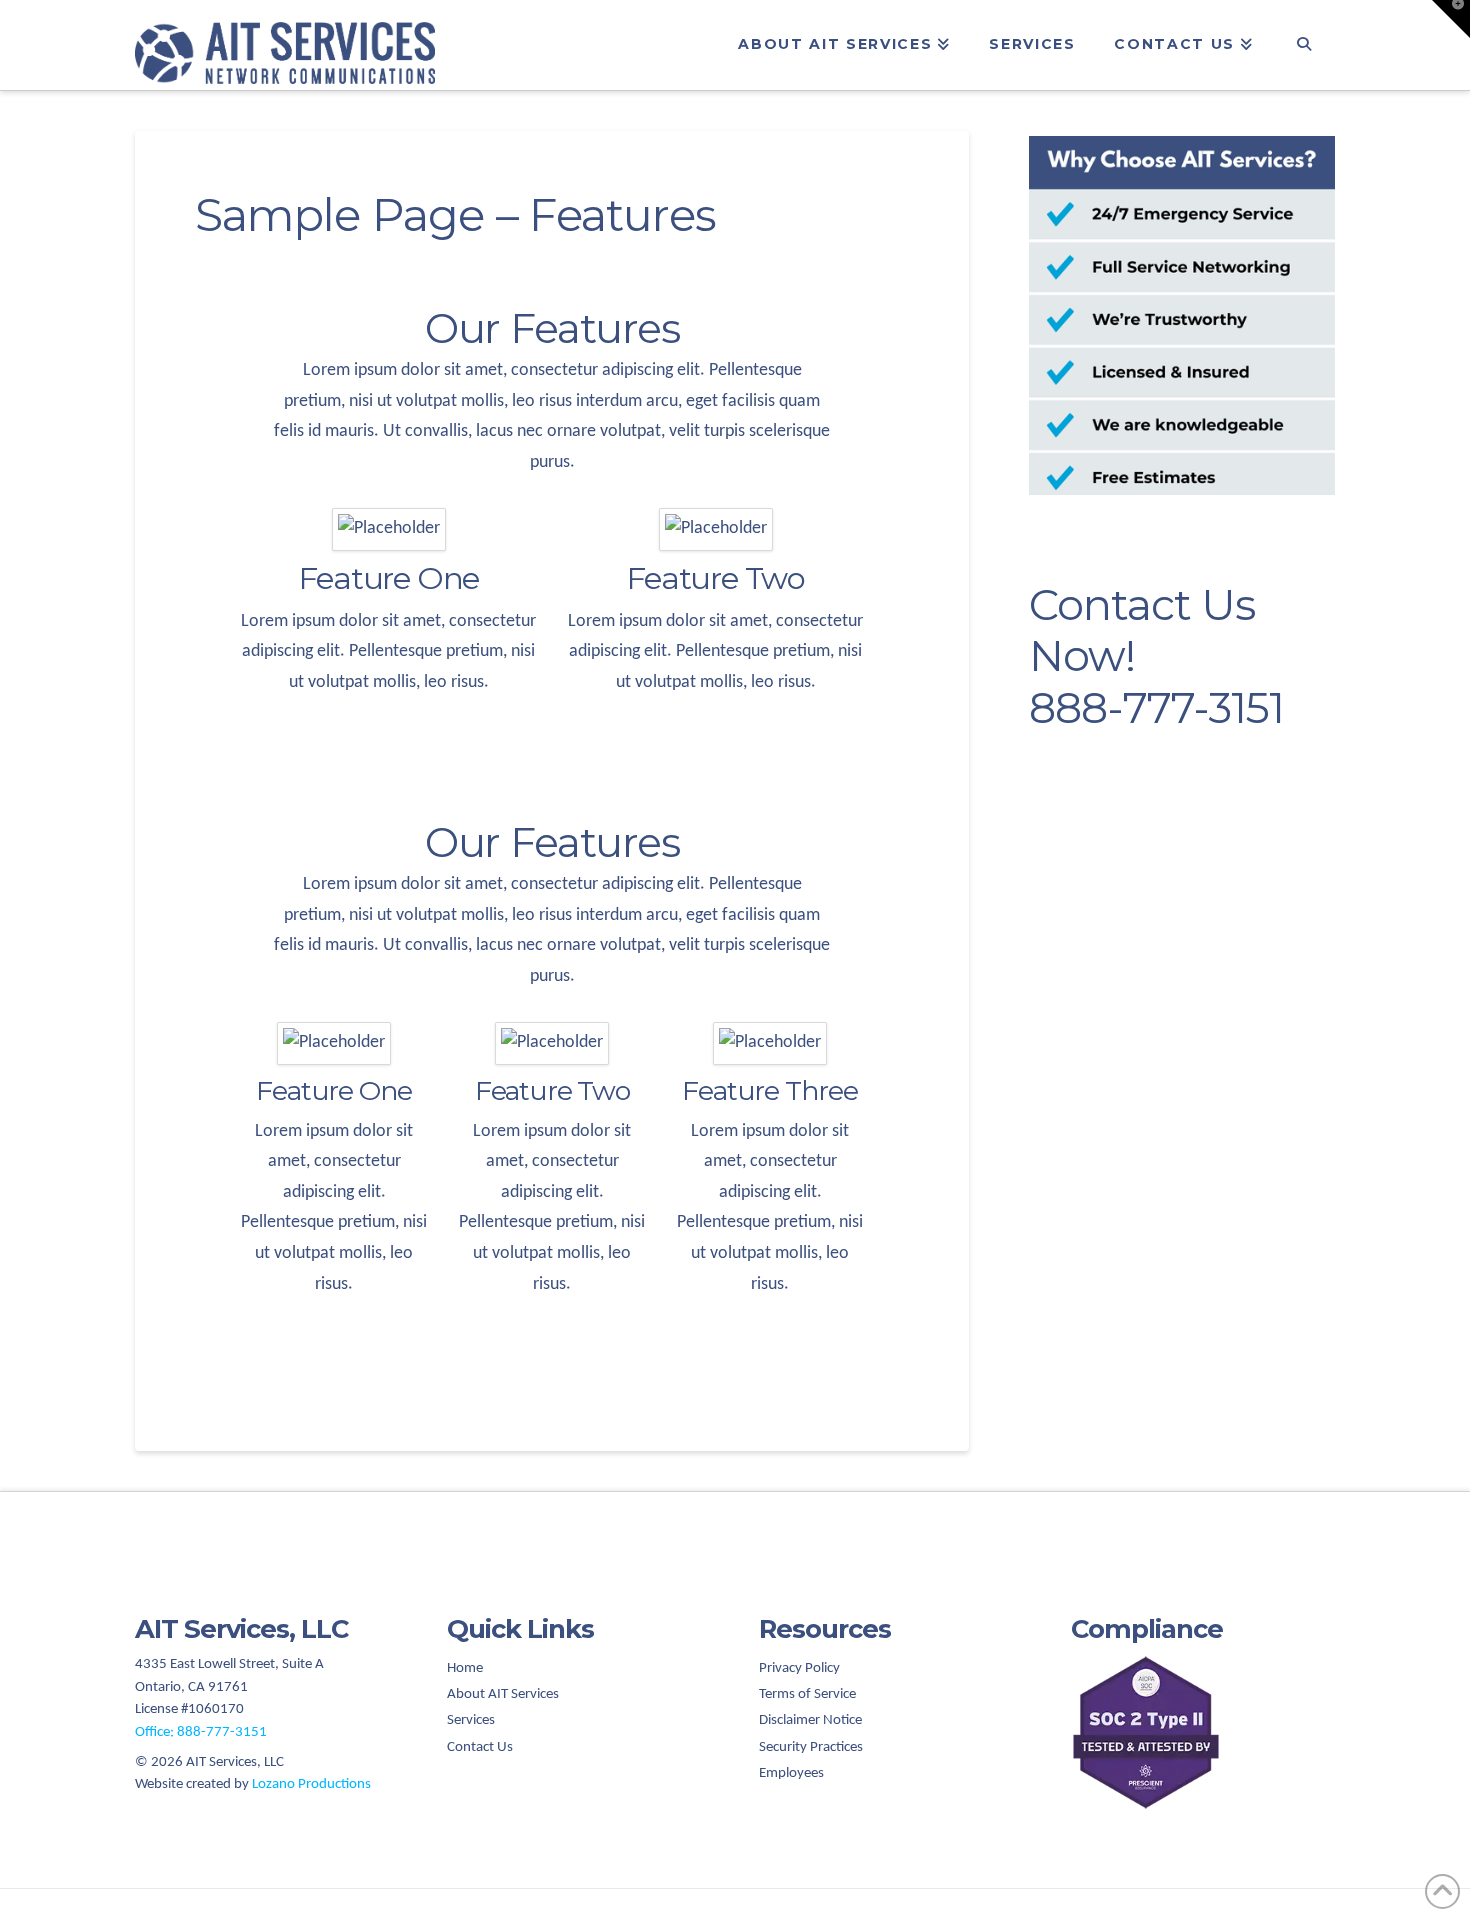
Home (465, 1668)
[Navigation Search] (1303, 45)
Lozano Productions (311, 1784)
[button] (1451, 19)
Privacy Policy (799, 1668)
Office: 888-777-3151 (201, 1732)
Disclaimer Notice (810, 1720)
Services (471, 1720)
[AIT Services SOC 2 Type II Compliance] (1203, 1732)
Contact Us (480, 1747)
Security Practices (811, 1747)
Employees (791, 1773)
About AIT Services (503, 1694)
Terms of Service (807, 1694)
